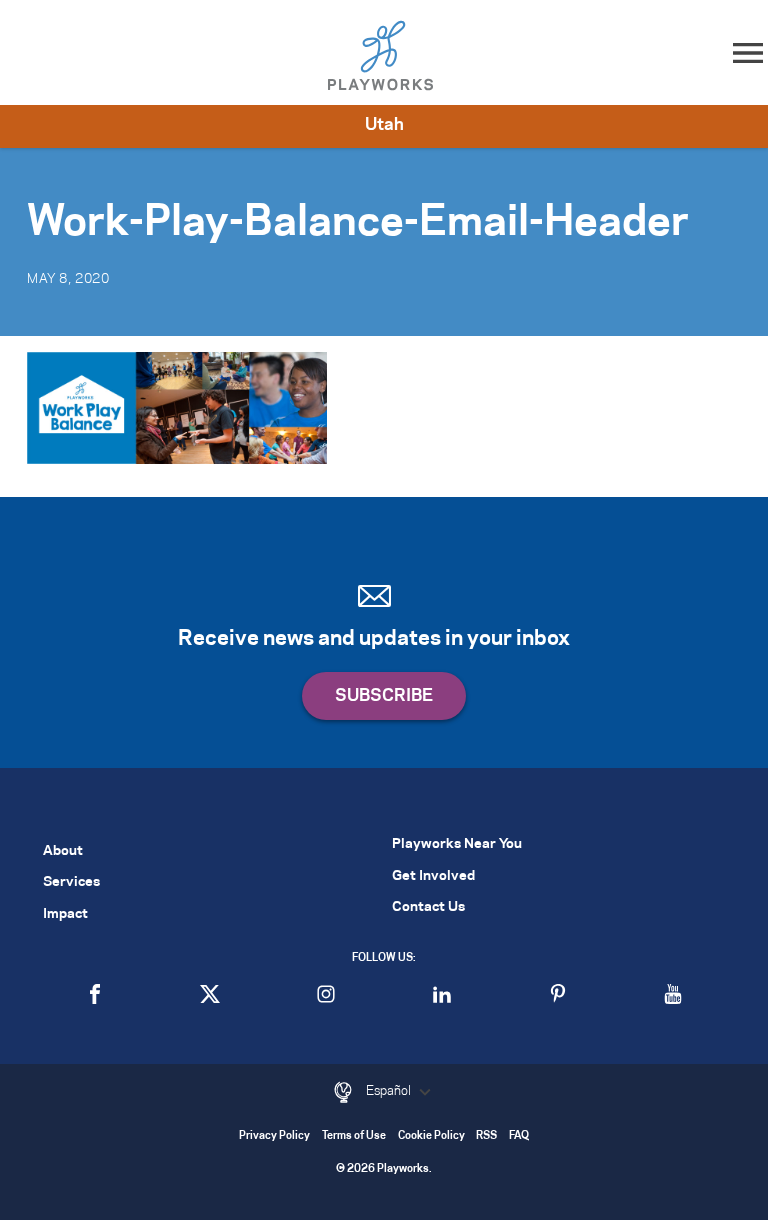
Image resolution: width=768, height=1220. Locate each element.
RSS (486, 1136)
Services (71, 882)
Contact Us (428, 907)
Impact (65, 914)
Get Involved (433, 876)
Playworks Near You (457, 844)
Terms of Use (354, 1136)
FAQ (519, 1136)
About (63, 851)
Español (390, 1091)
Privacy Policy (274, 1136)
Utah (384, 125)
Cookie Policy (431, 1136)
